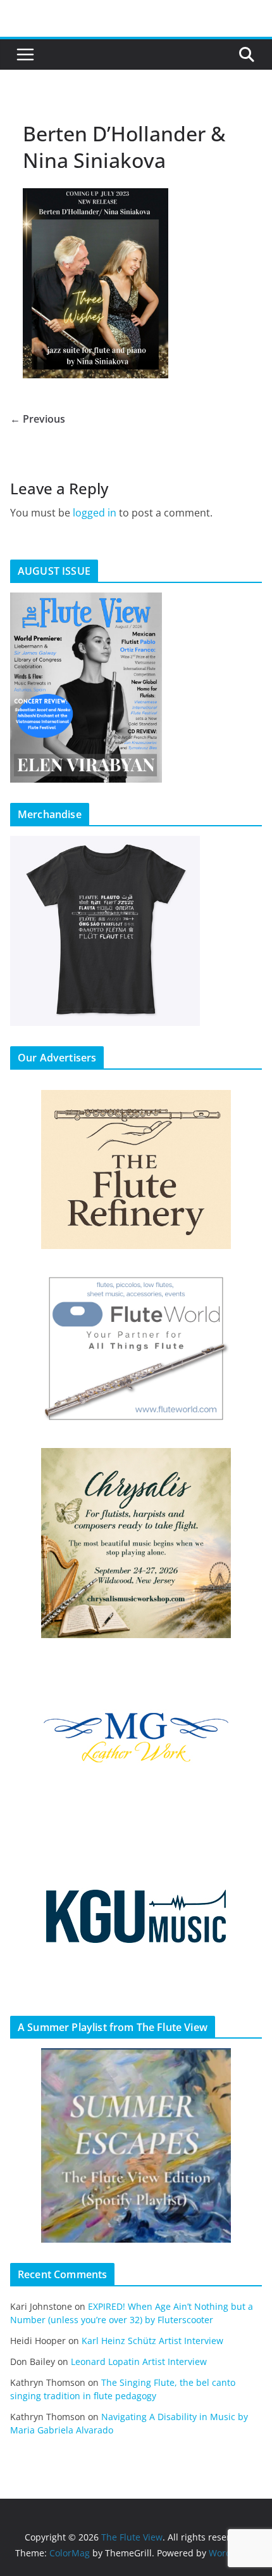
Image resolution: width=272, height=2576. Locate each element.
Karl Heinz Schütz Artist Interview (152, 2341)
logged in (95, 513)
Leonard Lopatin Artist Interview (139, 2361)
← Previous (38, 419)
